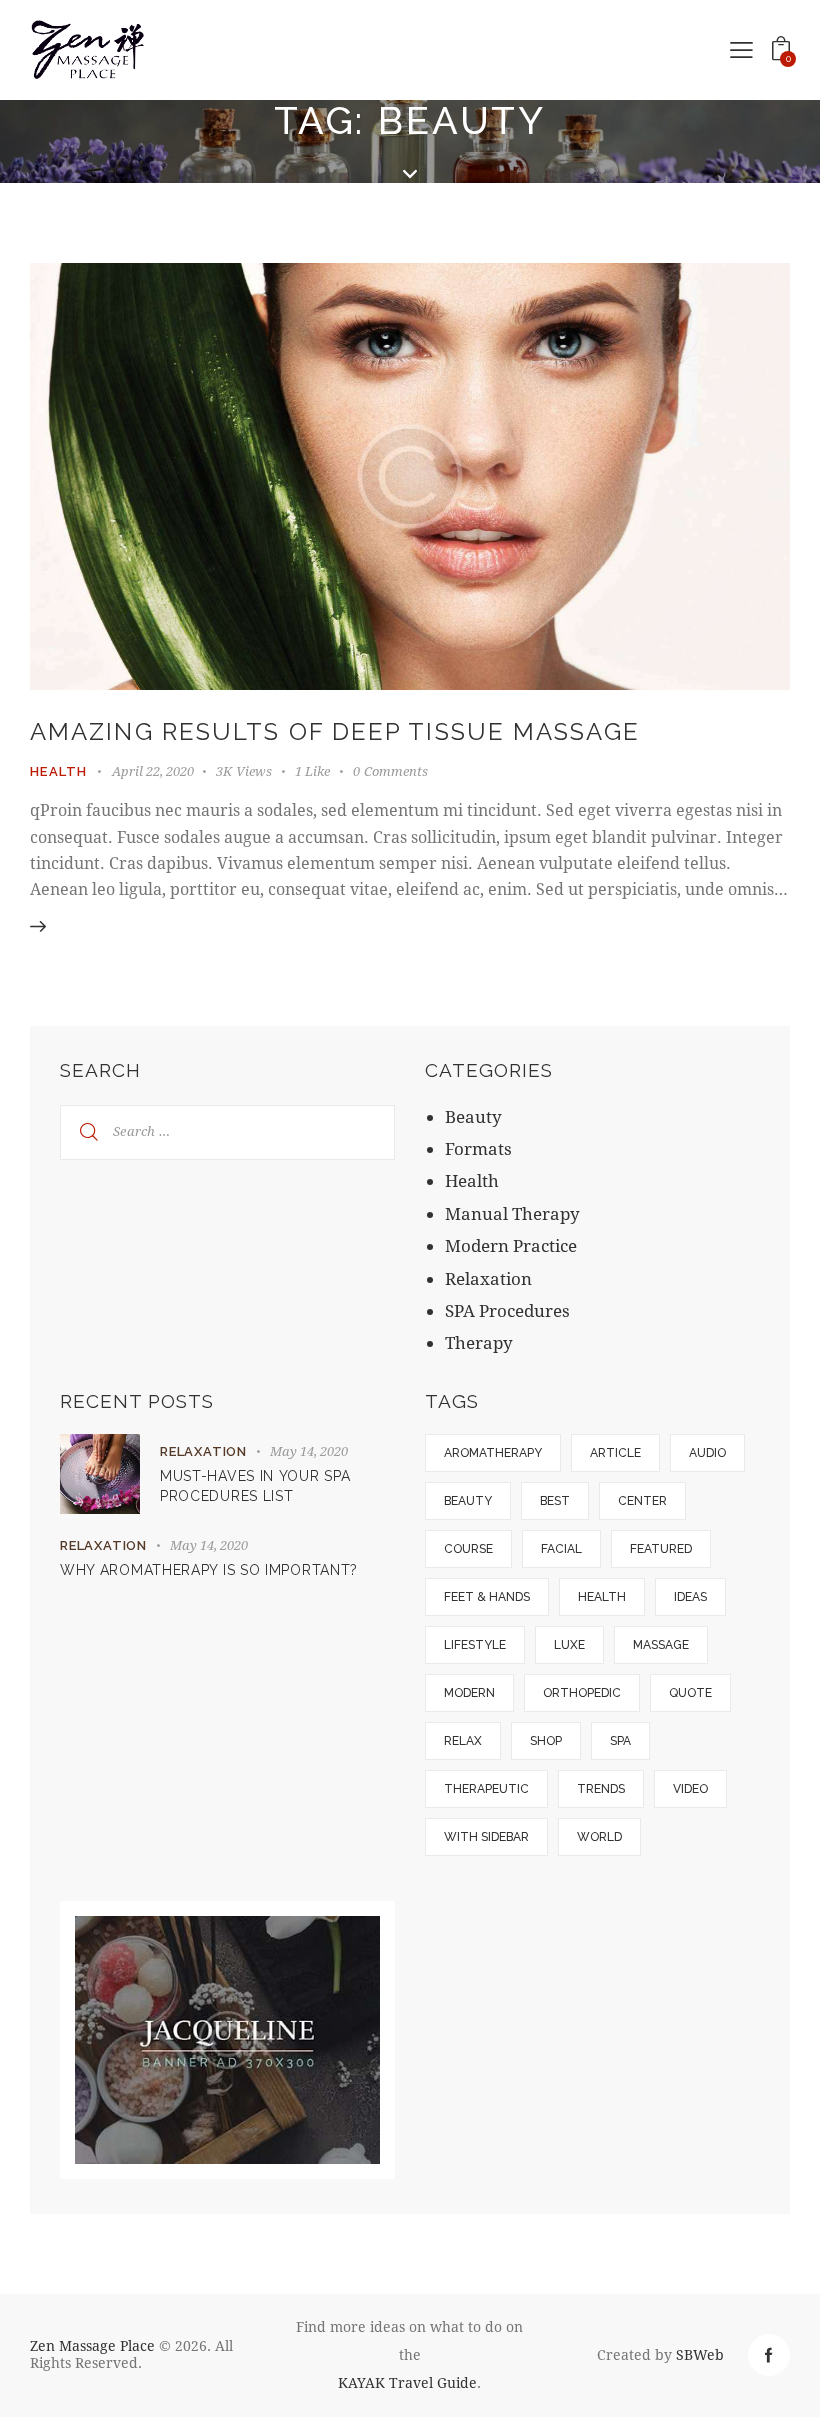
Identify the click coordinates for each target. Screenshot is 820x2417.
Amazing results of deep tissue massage (335, 731)
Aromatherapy (493, 1453)
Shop (546, 1741)
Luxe (569, 1645)
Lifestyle (475, 1645)
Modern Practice (511, 1245)
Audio (707, 1453)
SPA (620, 1741)
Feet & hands (487, 1597)
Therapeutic (486, 1789)
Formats (478, 1148)
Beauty (473, 1116)
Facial (561, 1549)
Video (690, 1789)
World (599, 1837)
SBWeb (700, 2354)
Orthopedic (582, 1693)
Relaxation (488, 1278)
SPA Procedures (507, 1310)
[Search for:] (227, 1129)
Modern (469, 1693)
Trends (601, 1789)
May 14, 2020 (309, 1451)
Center (642, 1501)
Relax (463, 1741)
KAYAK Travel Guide (407, 2382)
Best (555, 1501)
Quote (690, 1693)
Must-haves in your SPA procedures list (255, 1486)
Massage (661, 1645)
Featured (661, 1549)
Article (615, 1453)
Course (468, 1549)
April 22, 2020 (153, 771)
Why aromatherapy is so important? (209, 1570)
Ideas (690, 1597)
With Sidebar (486, 1837)
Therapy (479, 1342)
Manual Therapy (512, 1213)
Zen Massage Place (92, 2345)
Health (59, 771)
